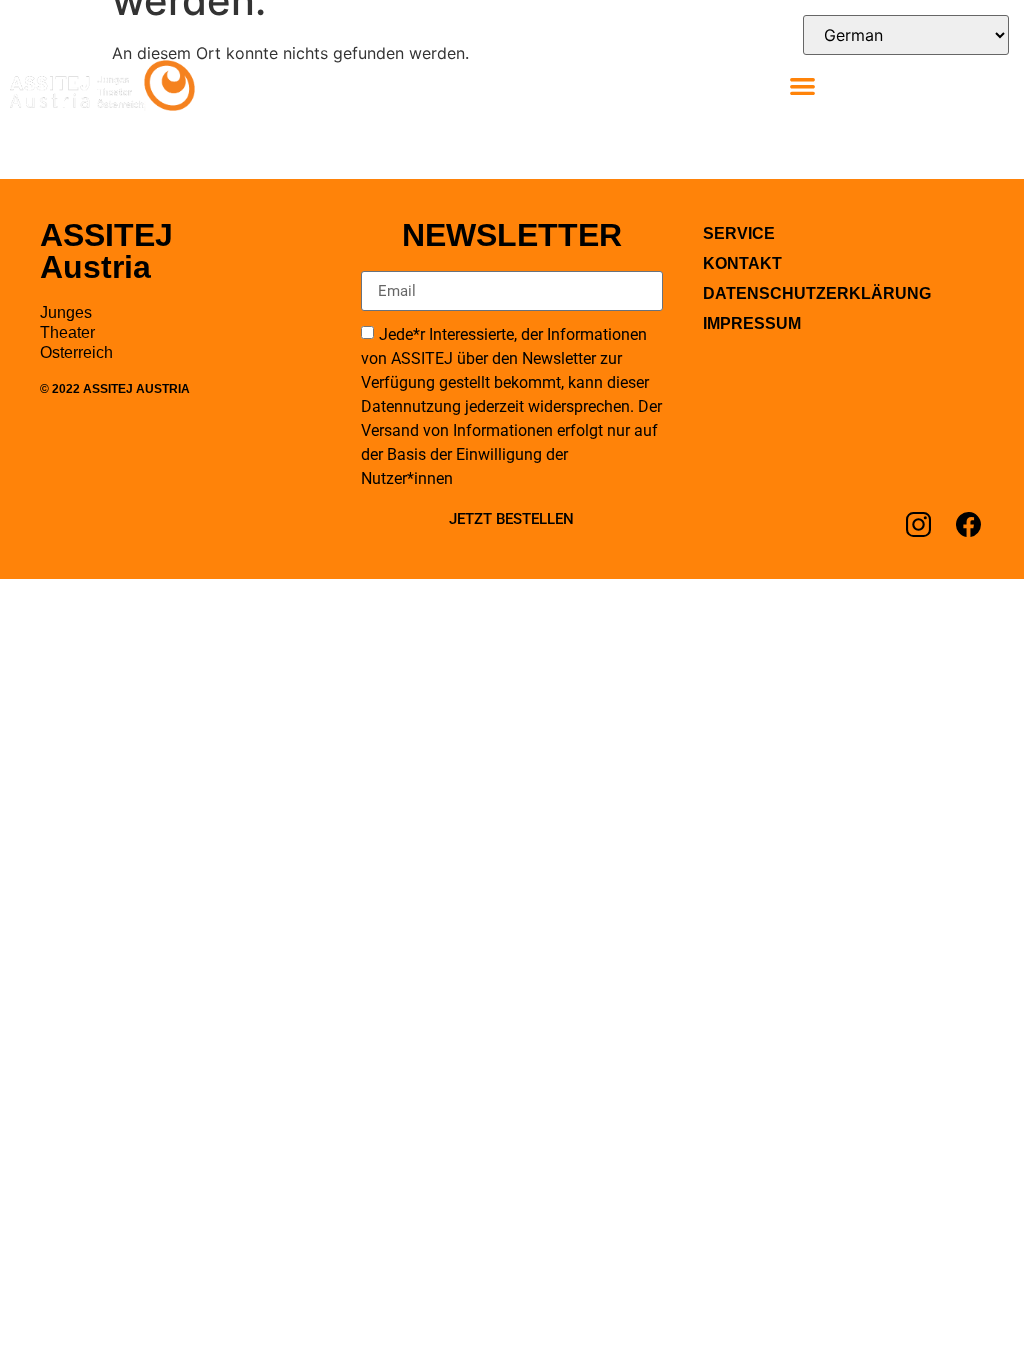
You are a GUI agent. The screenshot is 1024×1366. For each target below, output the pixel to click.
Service (739, 233)
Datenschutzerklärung (817, 293)
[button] (802, 85)
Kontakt (742, 263)
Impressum (752, 323)
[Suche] (982, 84)
